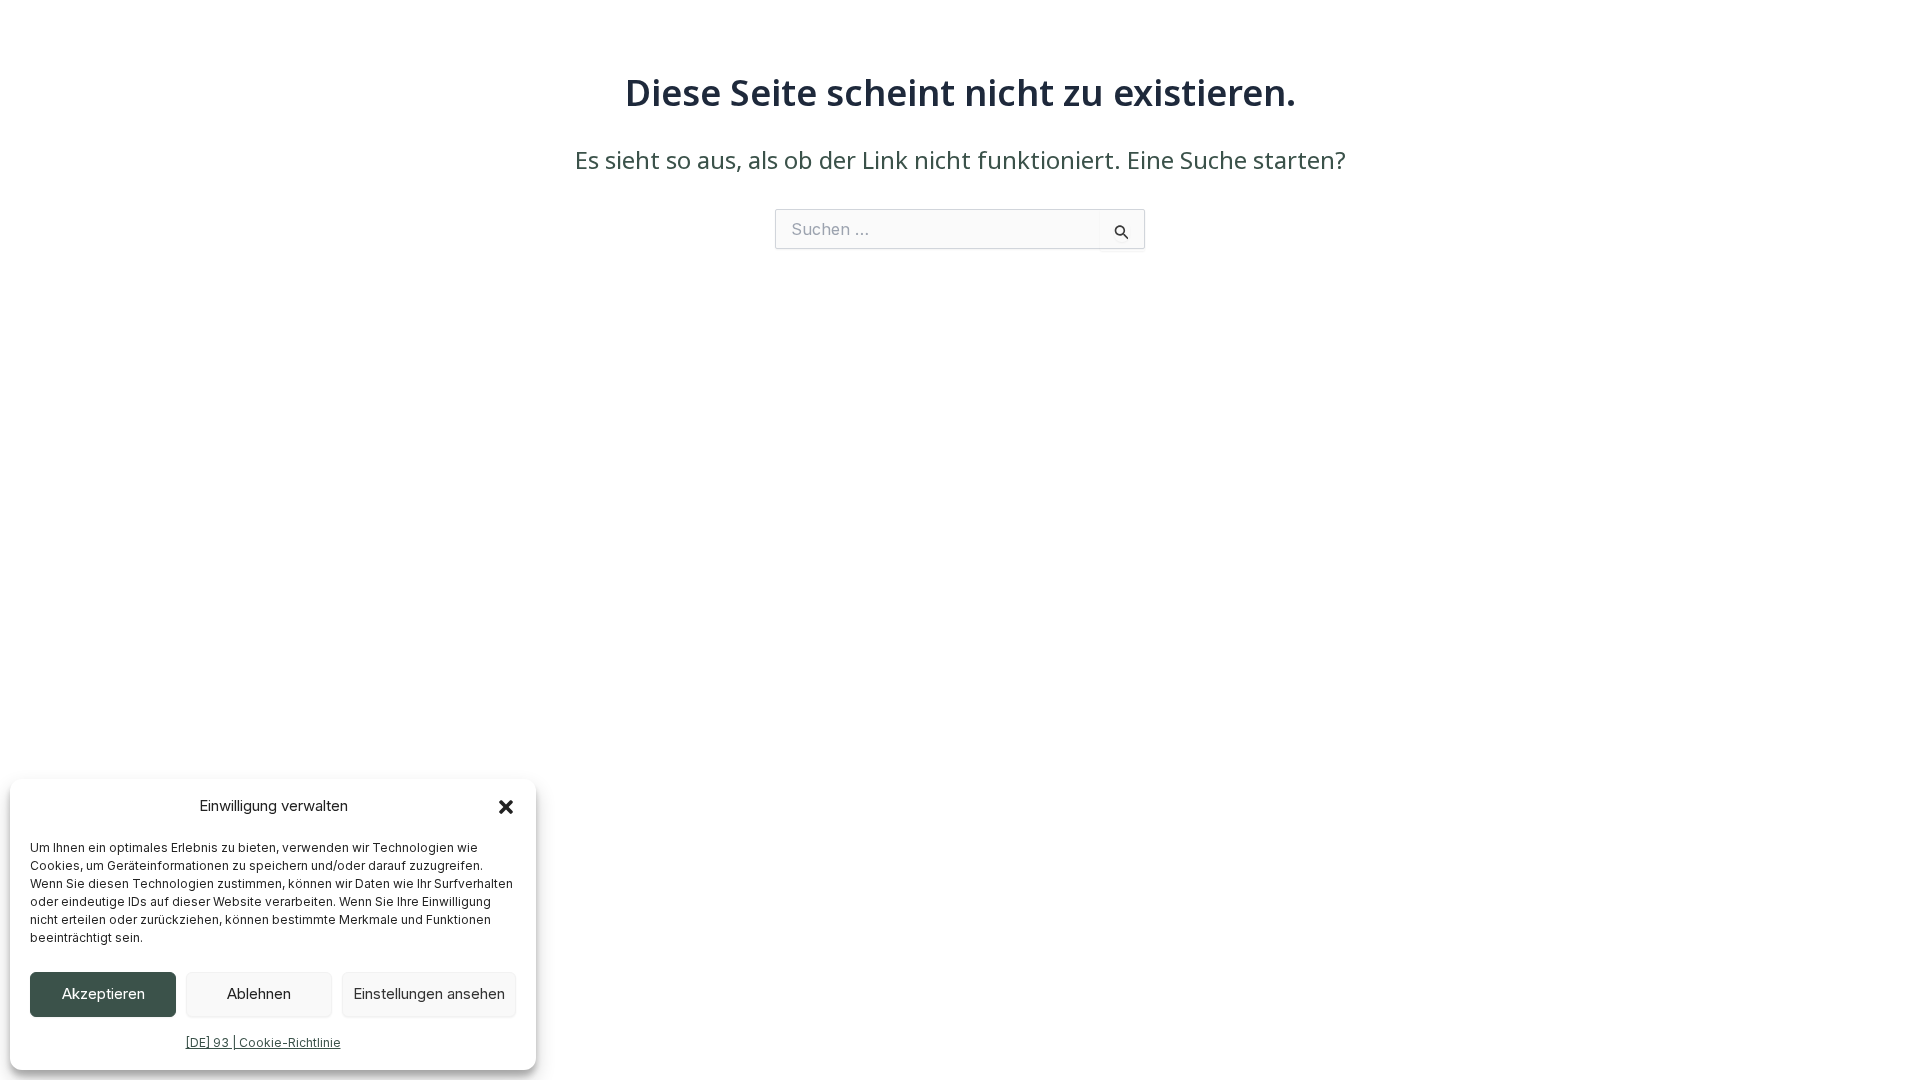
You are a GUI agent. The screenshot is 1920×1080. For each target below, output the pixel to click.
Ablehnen (259, 993)
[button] (506, 807)
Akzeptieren (103, 993)
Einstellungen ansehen (429, 993)
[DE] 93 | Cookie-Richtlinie (263, 1042)
